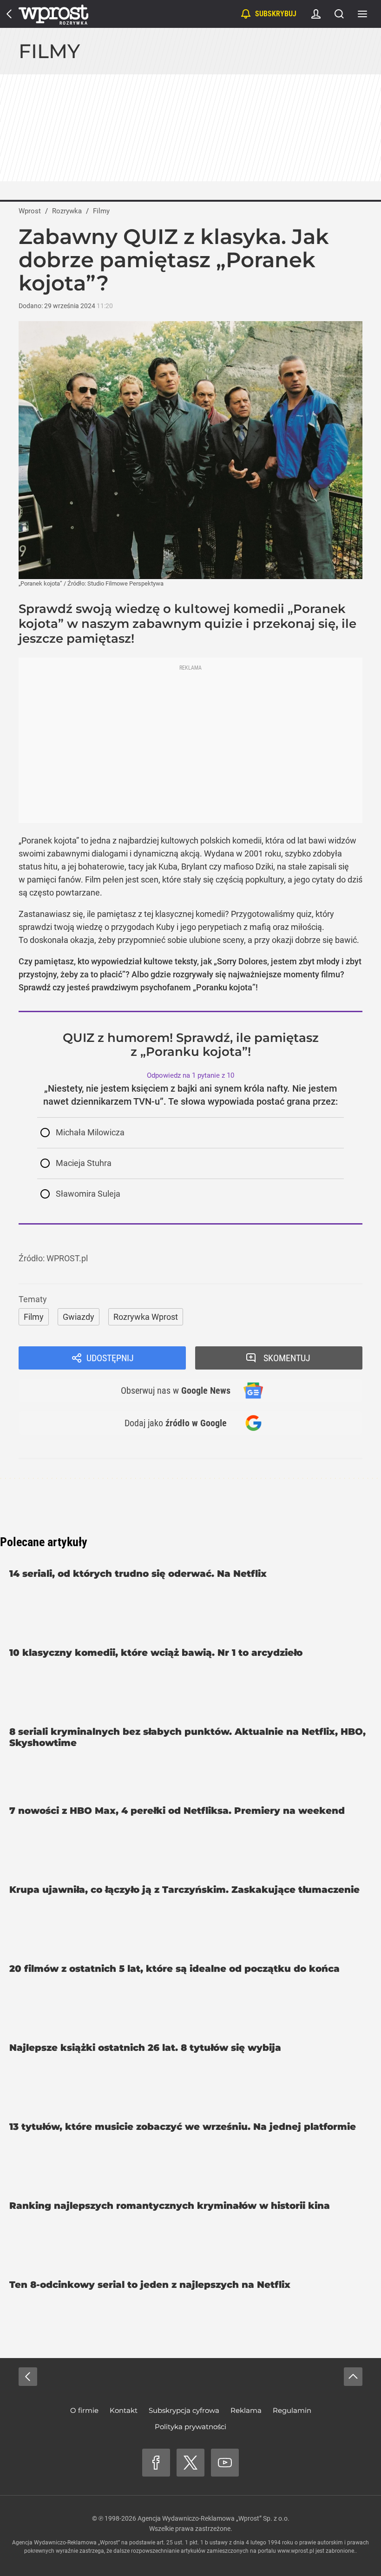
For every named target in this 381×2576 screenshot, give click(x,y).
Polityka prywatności (190, 2427)
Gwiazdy (79, 1317)
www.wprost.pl (296, 2551)
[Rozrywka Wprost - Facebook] (156, 2463)
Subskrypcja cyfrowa (184, 2410)
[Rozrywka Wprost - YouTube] (225, 2463)
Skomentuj (287, 1358)
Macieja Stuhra (84, 1163)
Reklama (246, 2410)
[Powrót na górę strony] (353, 2377)
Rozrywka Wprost (146, 1317)
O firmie (84, 2410)
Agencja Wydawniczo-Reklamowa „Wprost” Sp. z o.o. (213, 2518)
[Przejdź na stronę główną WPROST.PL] (9, 14)
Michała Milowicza (90, 1132)
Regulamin (292, 2410)
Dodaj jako (176, 1423)
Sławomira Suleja (88, 1194)
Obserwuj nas (176, 1390)
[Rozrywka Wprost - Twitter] (190, 2463)
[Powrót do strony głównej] (28, 2377)
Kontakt (124, 2410)
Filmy (49, 51)
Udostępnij (110, 1358)
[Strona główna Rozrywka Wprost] (53, 14)
